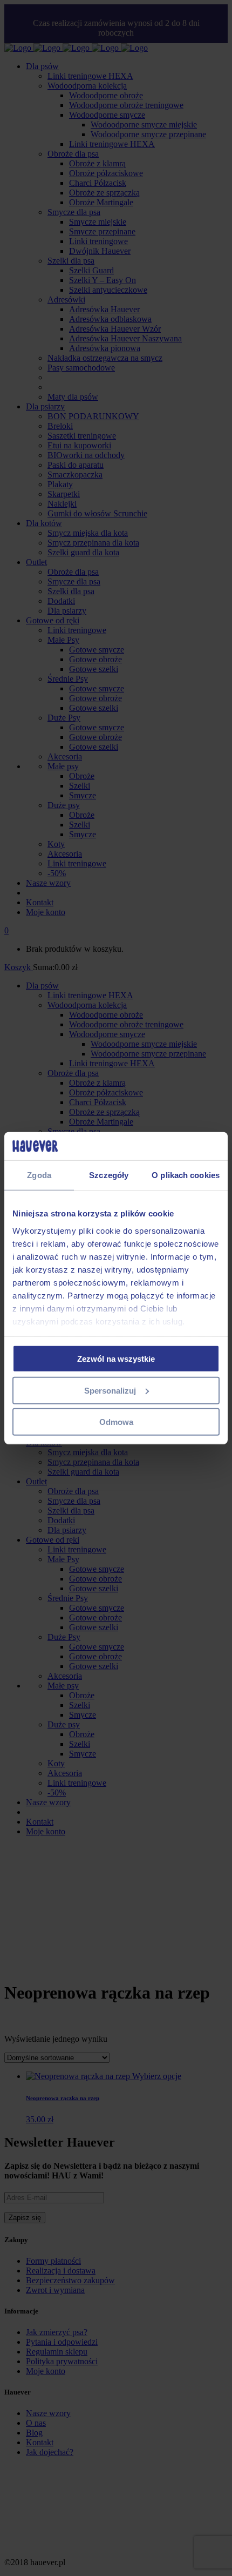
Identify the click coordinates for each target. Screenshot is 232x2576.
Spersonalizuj (110, 1390)
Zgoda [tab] (39, 1175)
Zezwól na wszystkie (116, 1359)
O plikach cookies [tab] (186, 1175)
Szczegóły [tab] (109, 1175)
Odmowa (116, 1422)
